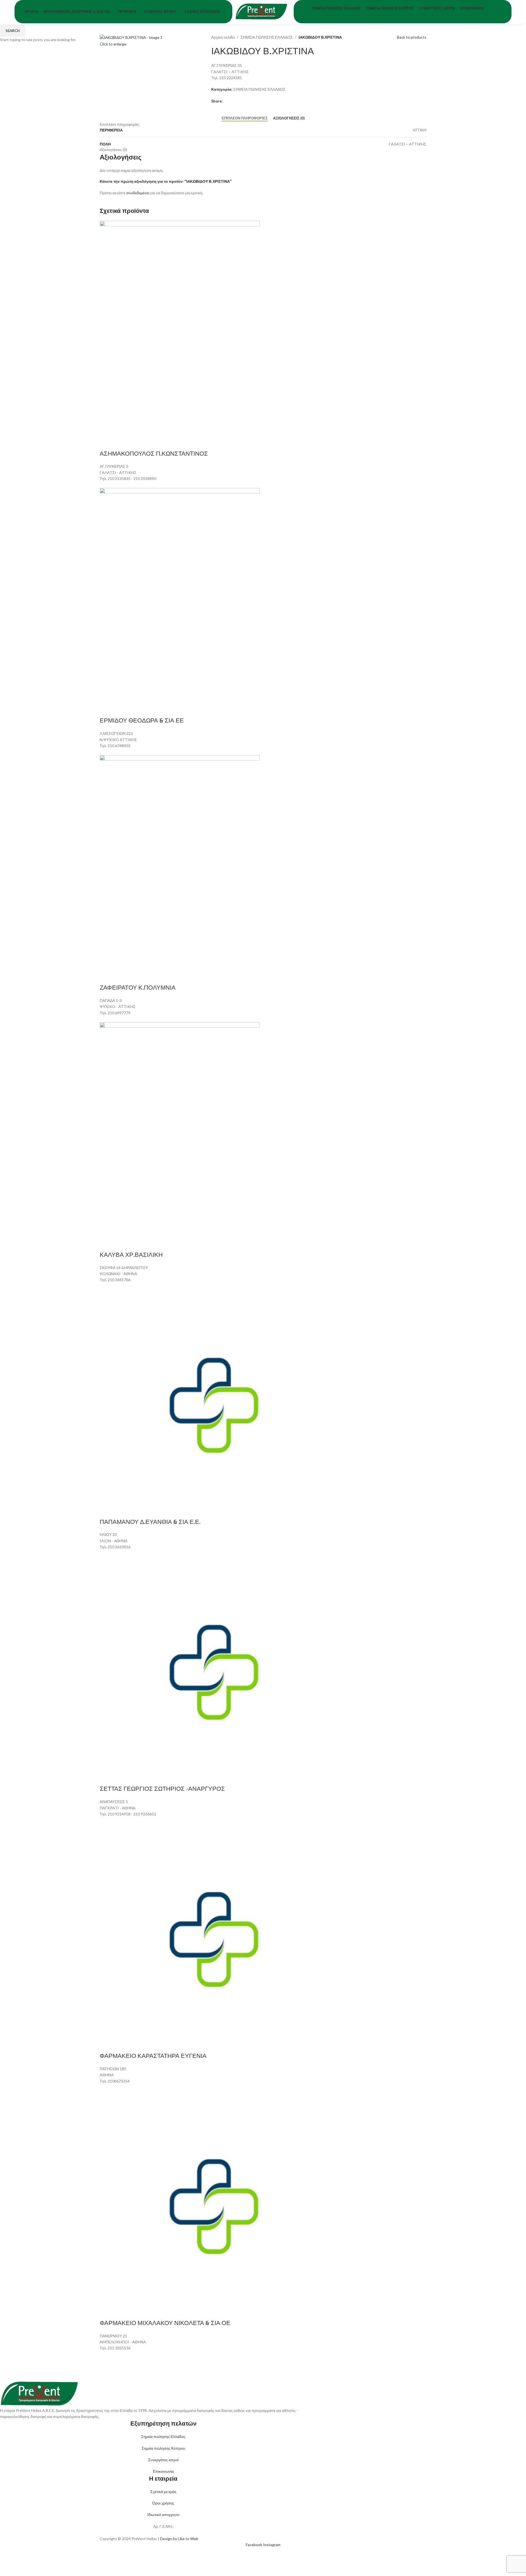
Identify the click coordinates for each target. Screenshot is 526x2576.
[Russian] (418, 16)
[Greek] (412, 16)
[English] (407, 16)
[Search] (507, 12)
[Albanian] (401, 16)
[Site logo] (263, 11)
